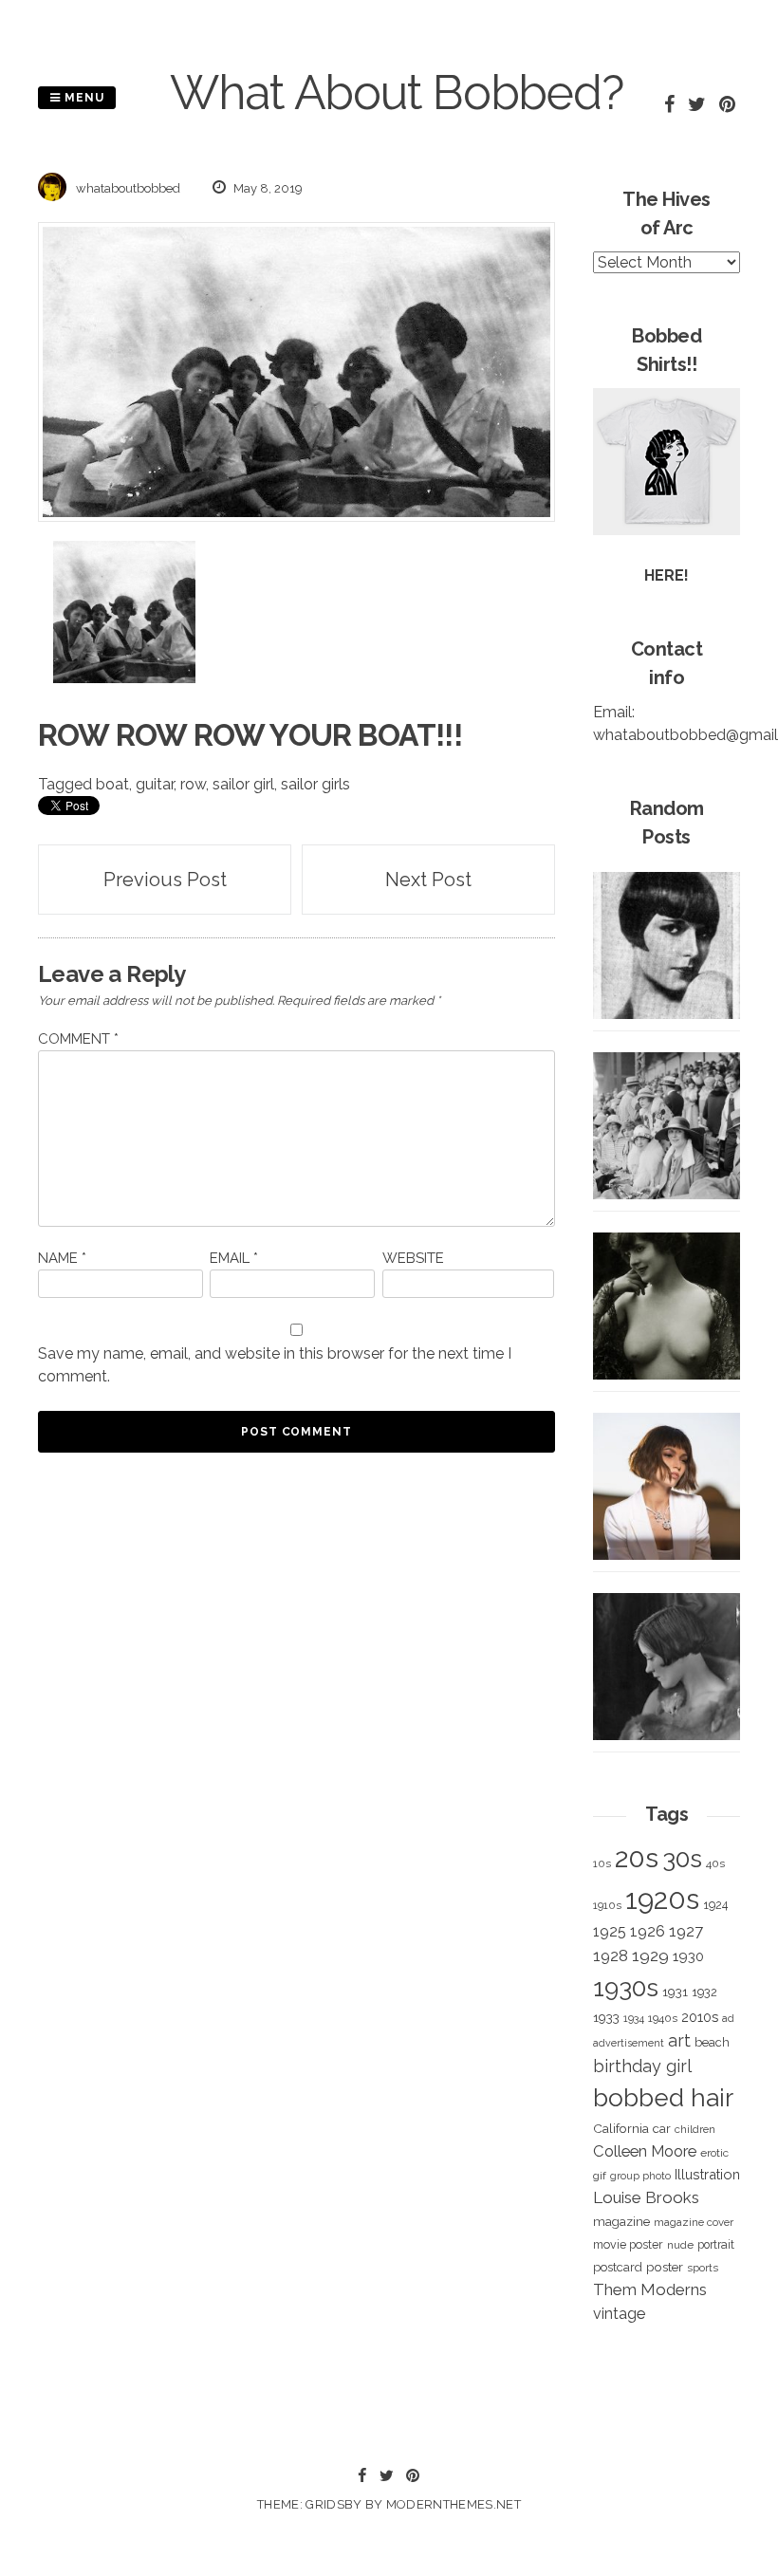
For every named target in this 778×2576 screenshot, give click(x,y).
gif (600, 2176)
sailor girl (243, 784)
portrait (716, 2244)
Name (62, 1258)
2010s (700, 2017)
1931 (675, 1992)
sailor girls (315, 784)
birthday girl (642, 2066)
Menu (83, 98)
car (662, 2129)
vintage (619, 2314)
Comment (78, 1039)
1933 (606, 2017)
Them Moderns (650, 2289)
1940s (663, 2018)
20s (637, 1858)
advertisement (629, 2043)
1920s (662, 1899)
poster (665, 2267)
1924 (715, 1905)
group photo (640, 2176)
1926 (648, 1931)
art (679, 2040)
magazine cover (694, 2222)
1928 (611, 1955)
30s (682, 1859)
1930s (626, 1987)
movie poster (628, 2244)
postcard (618, 2267)
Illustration (707, 2174)
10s (602, 1863)
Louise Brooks (646, 2197)
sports (703, 2268)
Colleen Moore (645, 2151)
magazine (621, 2221)
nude (680, 2245)
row (193, 784)
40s (715, 1863)
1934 (634, 2019)
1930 (688, 1956)
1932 (704, 1992)
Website (413, 1258)
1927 (686, 1931)
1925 (610, 1931)
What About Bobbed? (397, 93)
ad (728, 2019)
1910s (607, 1905)
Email (234, 1258)
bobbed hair (663, 2098)
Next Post (428, 880)
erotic (714, 2153)
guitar (155, 784)
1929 (650, 1955)
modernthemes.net (454, 2504)
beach (712, 2042)
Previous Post (165, 880)
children (695, 2129)
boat (112, 784)
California (621, 2128)
